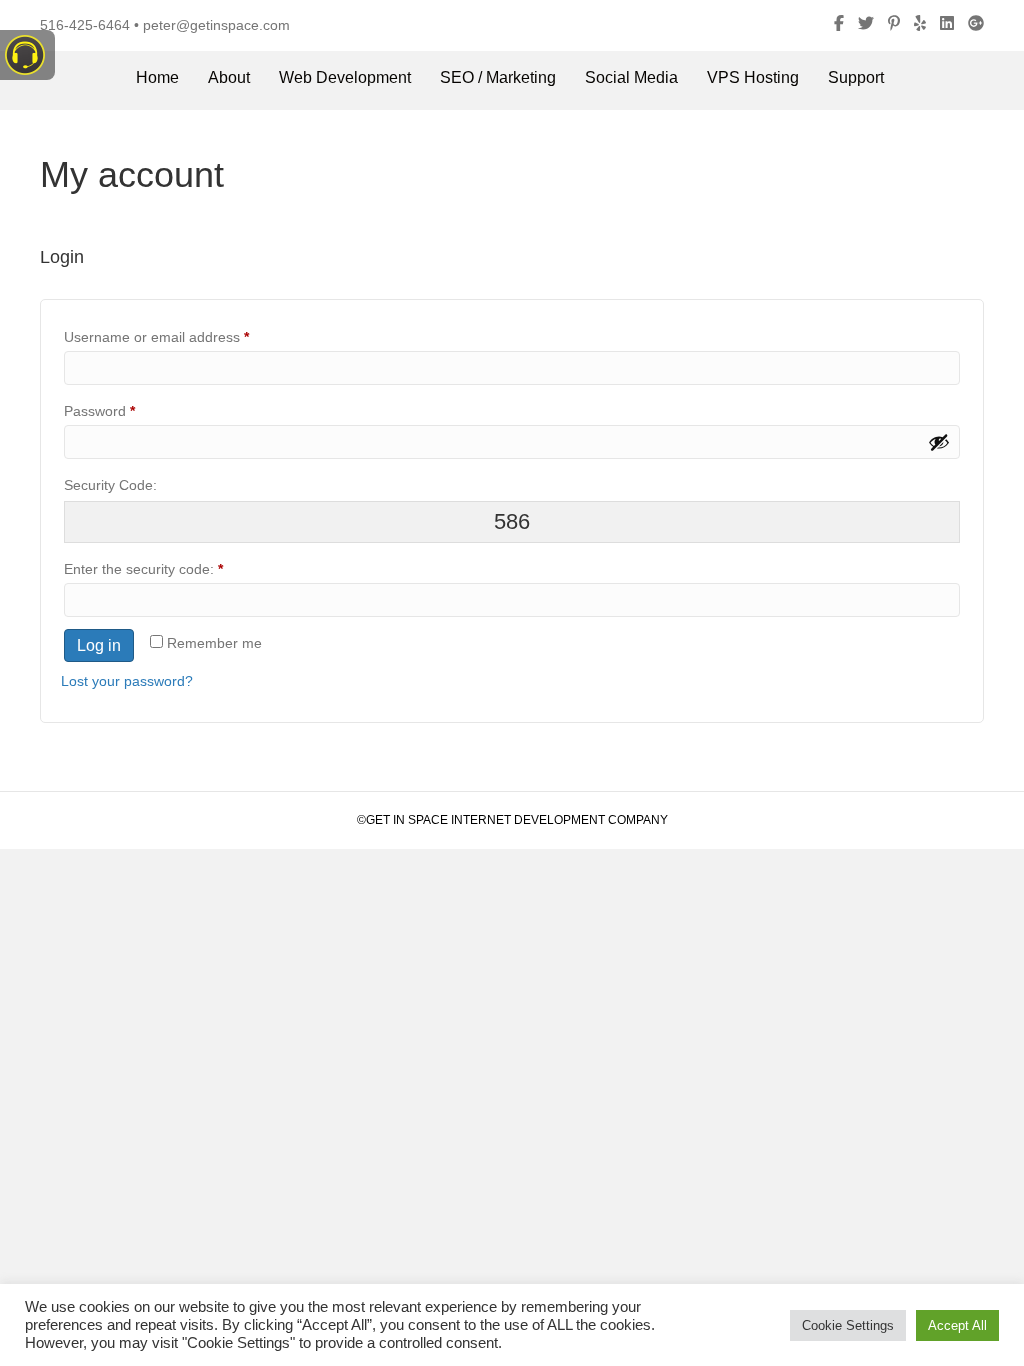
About (229, 77)
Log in (99, 645)
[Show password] (939, 442)
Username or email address (185, 336)
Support (856, 77)
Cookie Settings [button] (848, 1325)
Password (128, 410)
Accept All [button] (957, 1325)
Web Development (345, 77)
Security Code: (110, 485)
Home (157, 77)
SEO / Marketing (498, 77)
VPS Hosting (753, 77)
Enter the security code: (143, 569)
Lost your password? (127, 681)
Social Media (631, 77)
